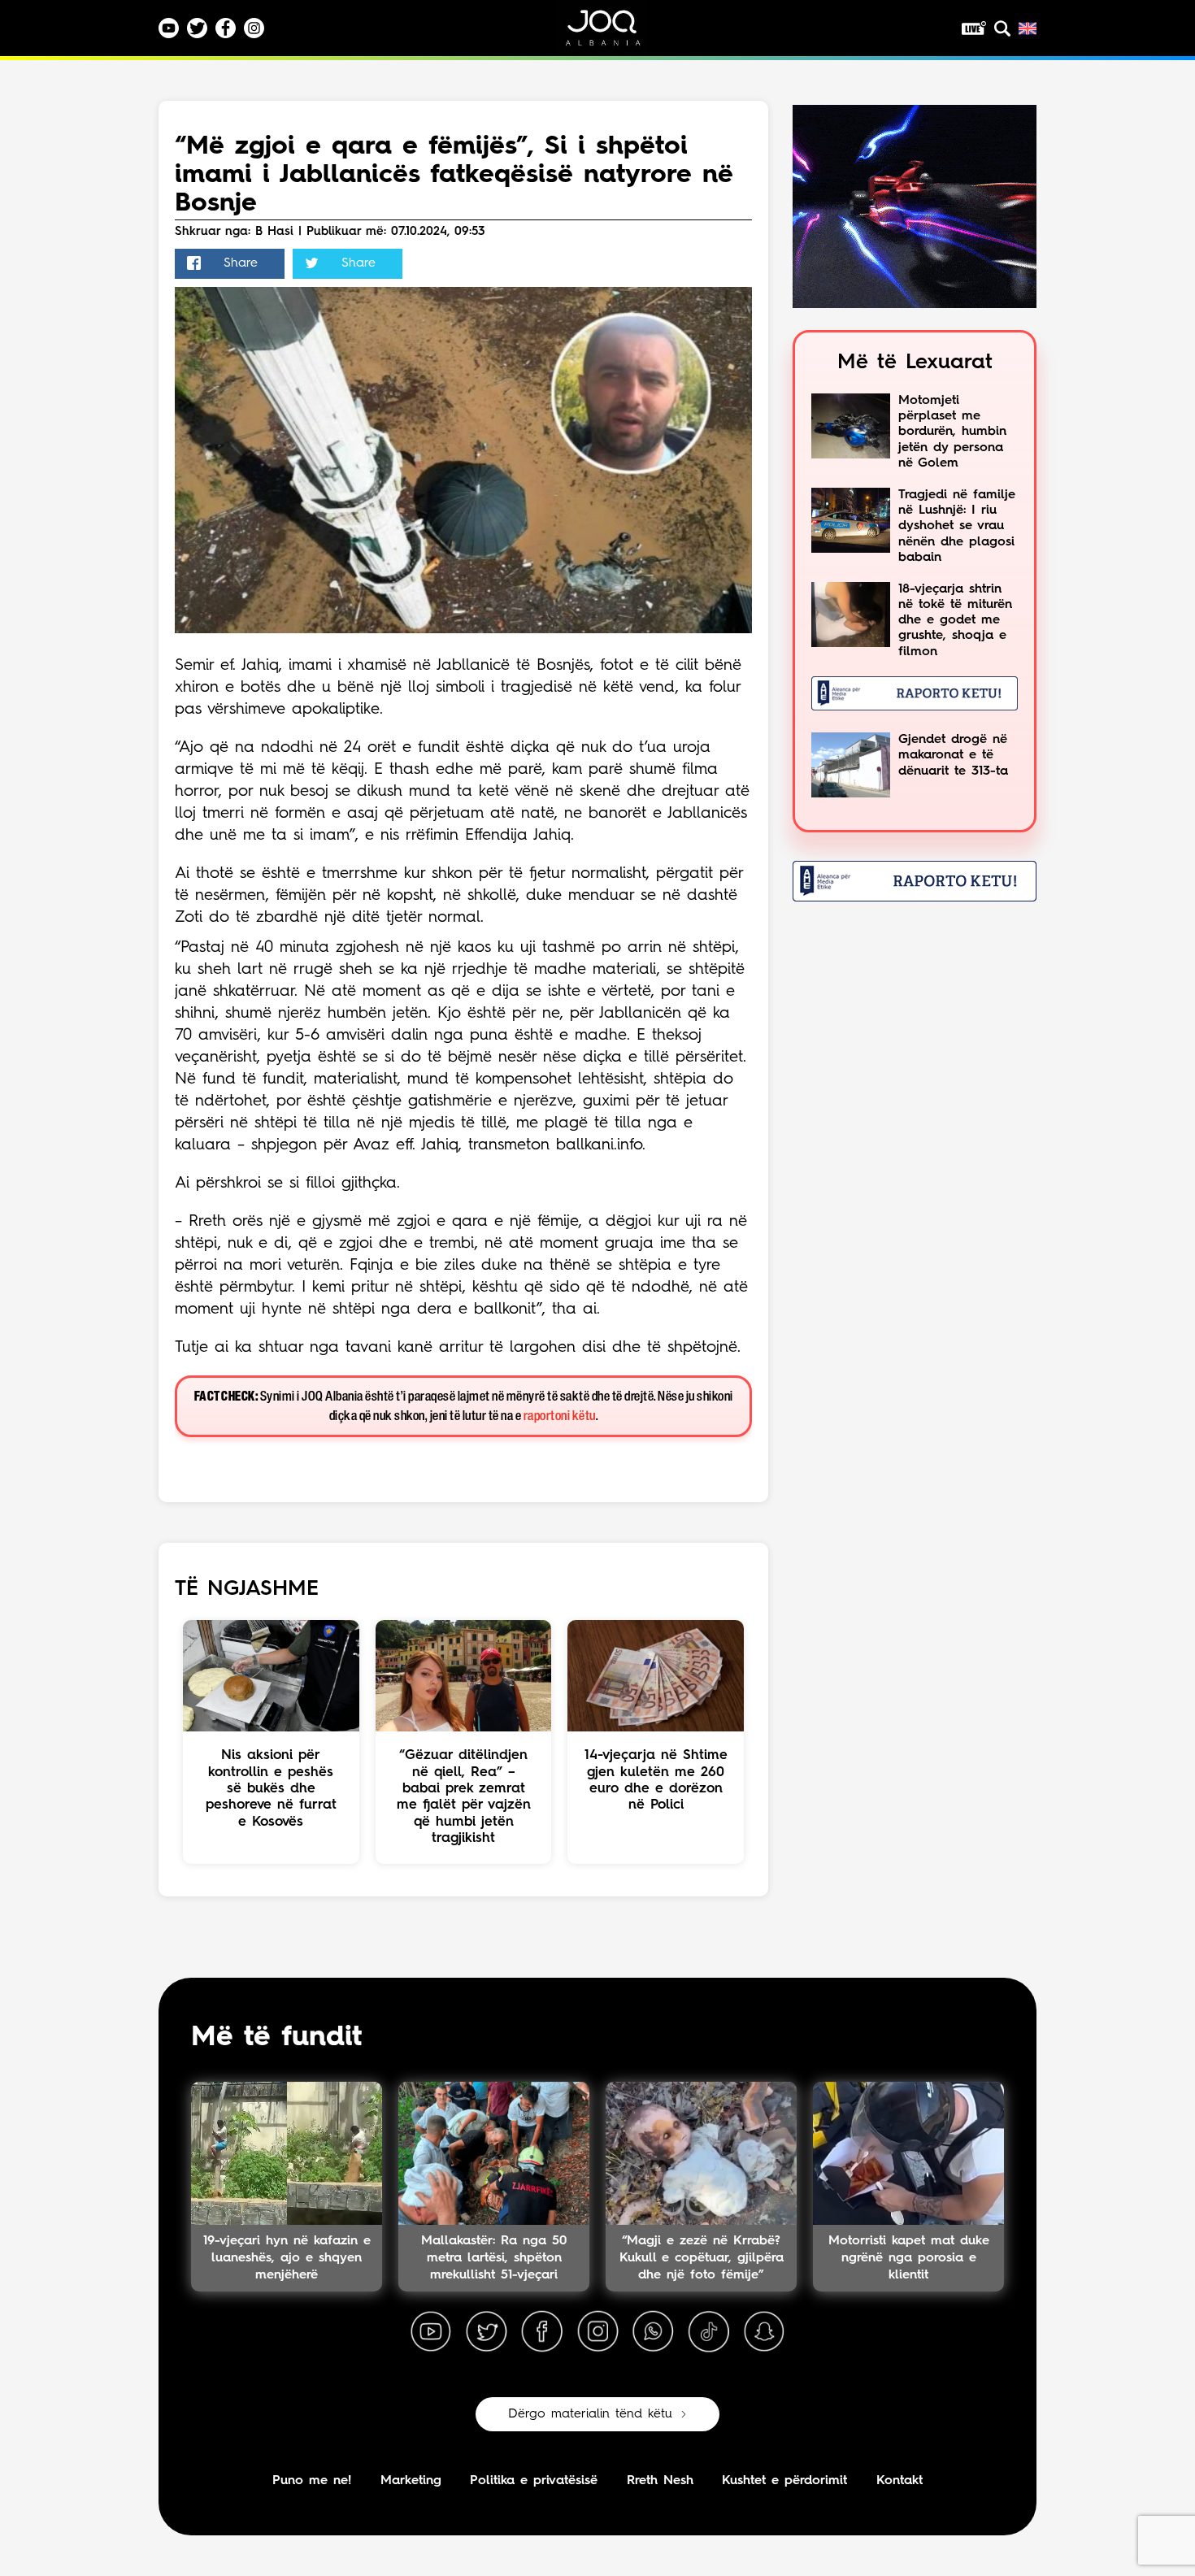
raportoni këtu (560, 1416)
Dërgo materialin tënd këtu (590, 2414)
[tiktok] (709, 2332)
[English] (1028, 28)
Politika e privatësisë (534, 2481)
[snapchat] (764, 2332)
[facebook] (542, 2332)
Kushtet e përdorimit (784, 2481)
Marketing (411, 2481)
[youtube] (431, 2332)
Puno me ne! (312, 2481)
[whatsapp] (653, 2332)
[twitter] (486, 2332)
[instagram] (597, 2332)
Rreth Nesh (660, 2481)
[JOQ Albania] (614, 34)
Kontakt (900, 2481)
